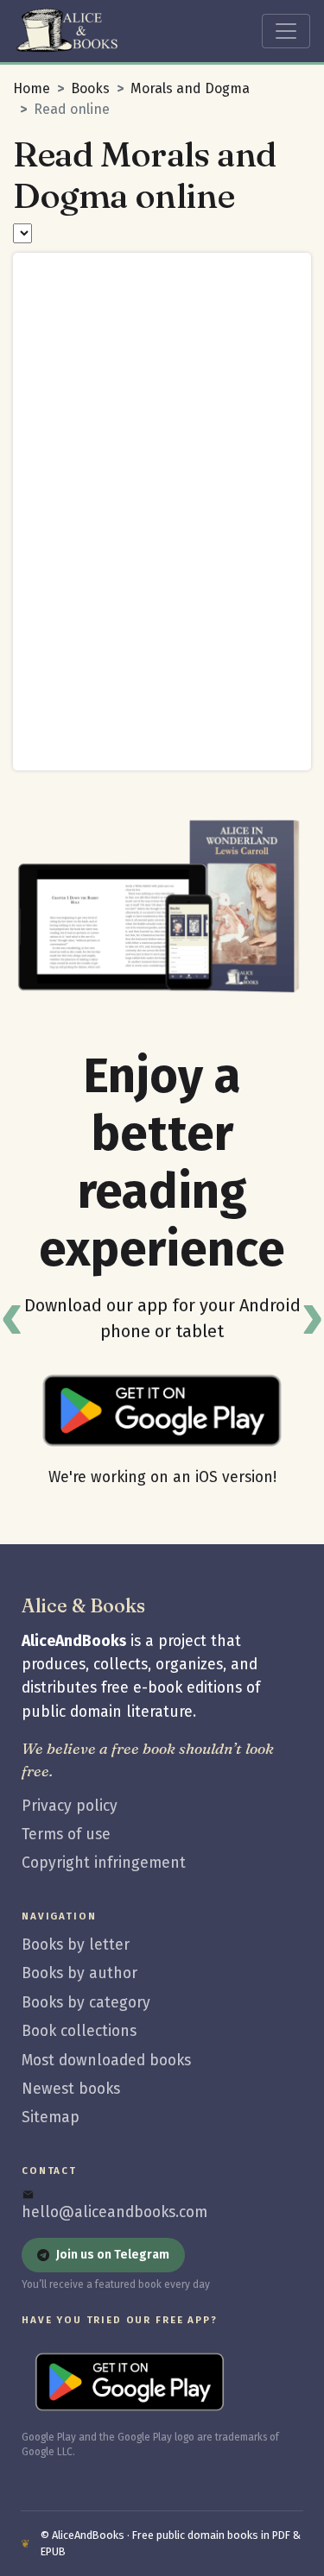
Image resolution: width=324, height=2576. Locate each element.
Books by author (79, 1973)
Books (90, 88)
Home (32, 88)
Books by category (86, 2003)
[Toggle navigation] (286, 31)
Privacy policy (70, 1806)
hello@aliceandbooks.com (114, 2212)
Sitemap (51, 2117)
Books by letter (76, 1945)
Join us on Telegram (113, 2255)
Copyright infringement (104, 1863)
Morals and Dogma (190, 88)
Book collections (79, 2031)
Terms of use (66, 1835)
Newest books (71, 2089)
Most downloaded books (106, 2061)
